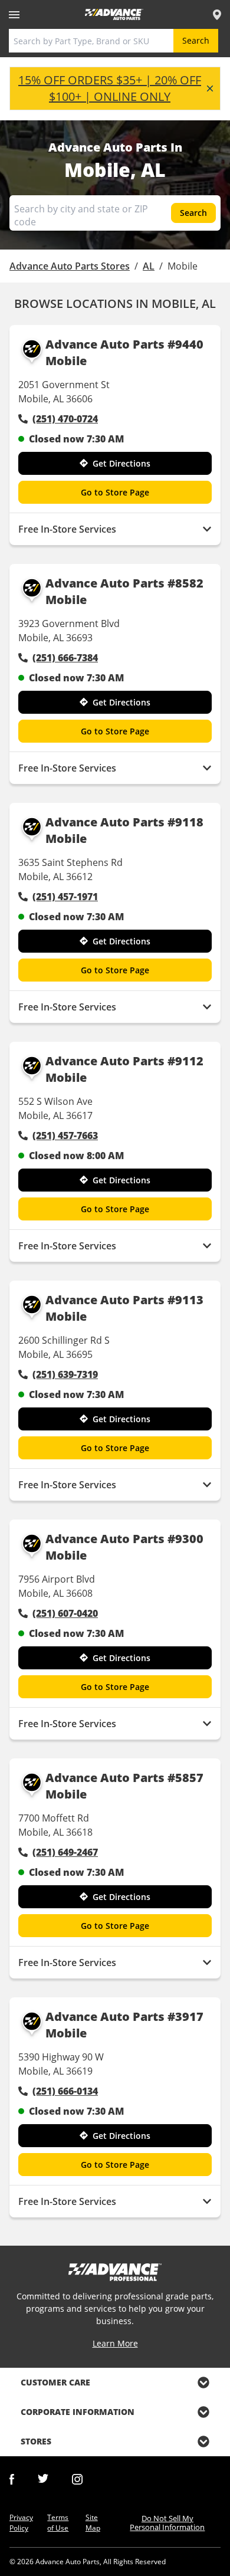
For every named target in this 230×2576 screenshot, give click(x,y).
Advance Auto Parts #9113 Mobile (124, 1308)
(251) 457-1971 (65, 897)
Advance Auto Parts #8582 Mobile (124, 591)
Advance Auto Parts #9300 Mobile (124, 1547)
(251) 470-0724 (65, 419)
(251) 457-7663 (65, 1136)
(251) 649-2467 (65, 1852)
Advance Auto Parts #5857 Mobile (124, 1786)
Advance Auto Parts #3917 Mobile (124, 2025)
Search (196, 40)
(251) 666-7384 (65, 658)
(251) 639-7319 (65, 1374)
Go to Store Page (115, 492)
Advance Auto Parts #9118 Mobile (124, 830)
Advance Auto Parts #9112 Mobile (124, 1069)
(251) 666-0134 (65, 2091)
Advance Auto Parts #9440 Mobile (124, 352)
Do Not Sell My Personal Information (167, 2523)
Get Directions (121, 463)
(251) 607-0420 (65, 1613)
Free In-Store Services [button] (67, 529)
